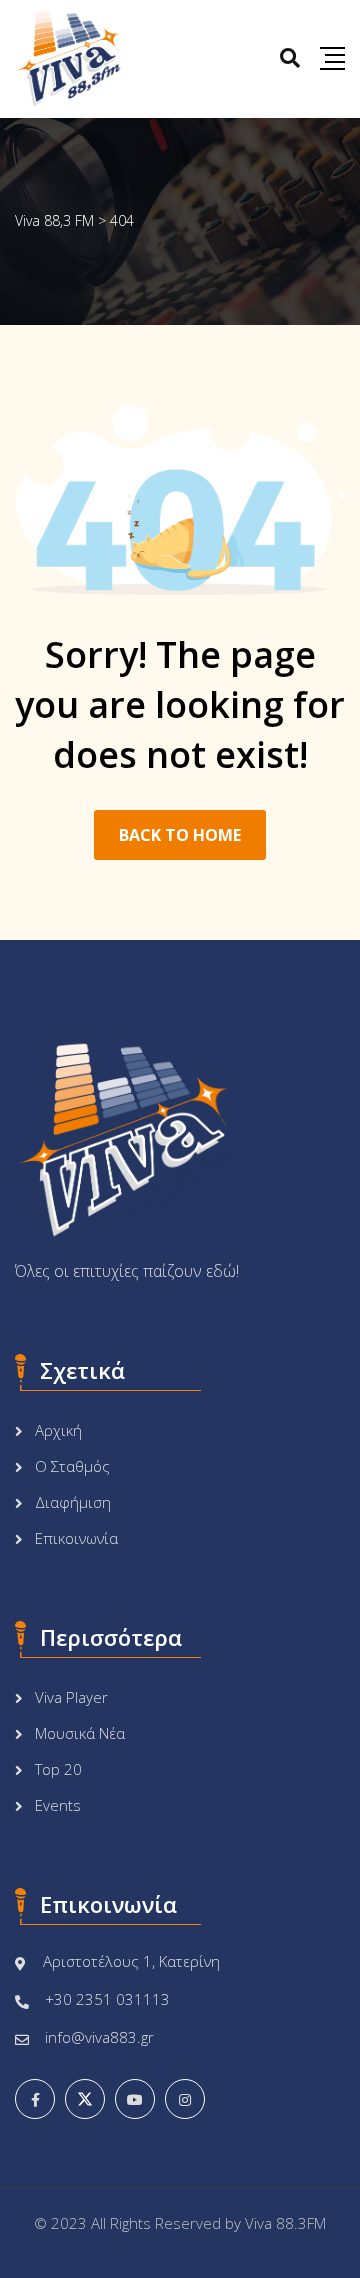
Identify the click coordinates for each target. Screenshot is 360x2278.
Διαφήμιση (73, 1502)
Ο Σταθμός (72, 1466)
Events (58, 1805)
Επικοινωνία (76, 1538)
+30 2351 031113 (107, 1999)
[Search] (290, 57)
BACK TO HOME (180, 835)
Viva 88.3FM (285, 2223)
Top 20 (58, 1769)
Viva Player (71, 1697)
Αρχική (58, 1430)
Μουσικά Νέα (80, 1733)
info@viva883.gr (99, 2037)
